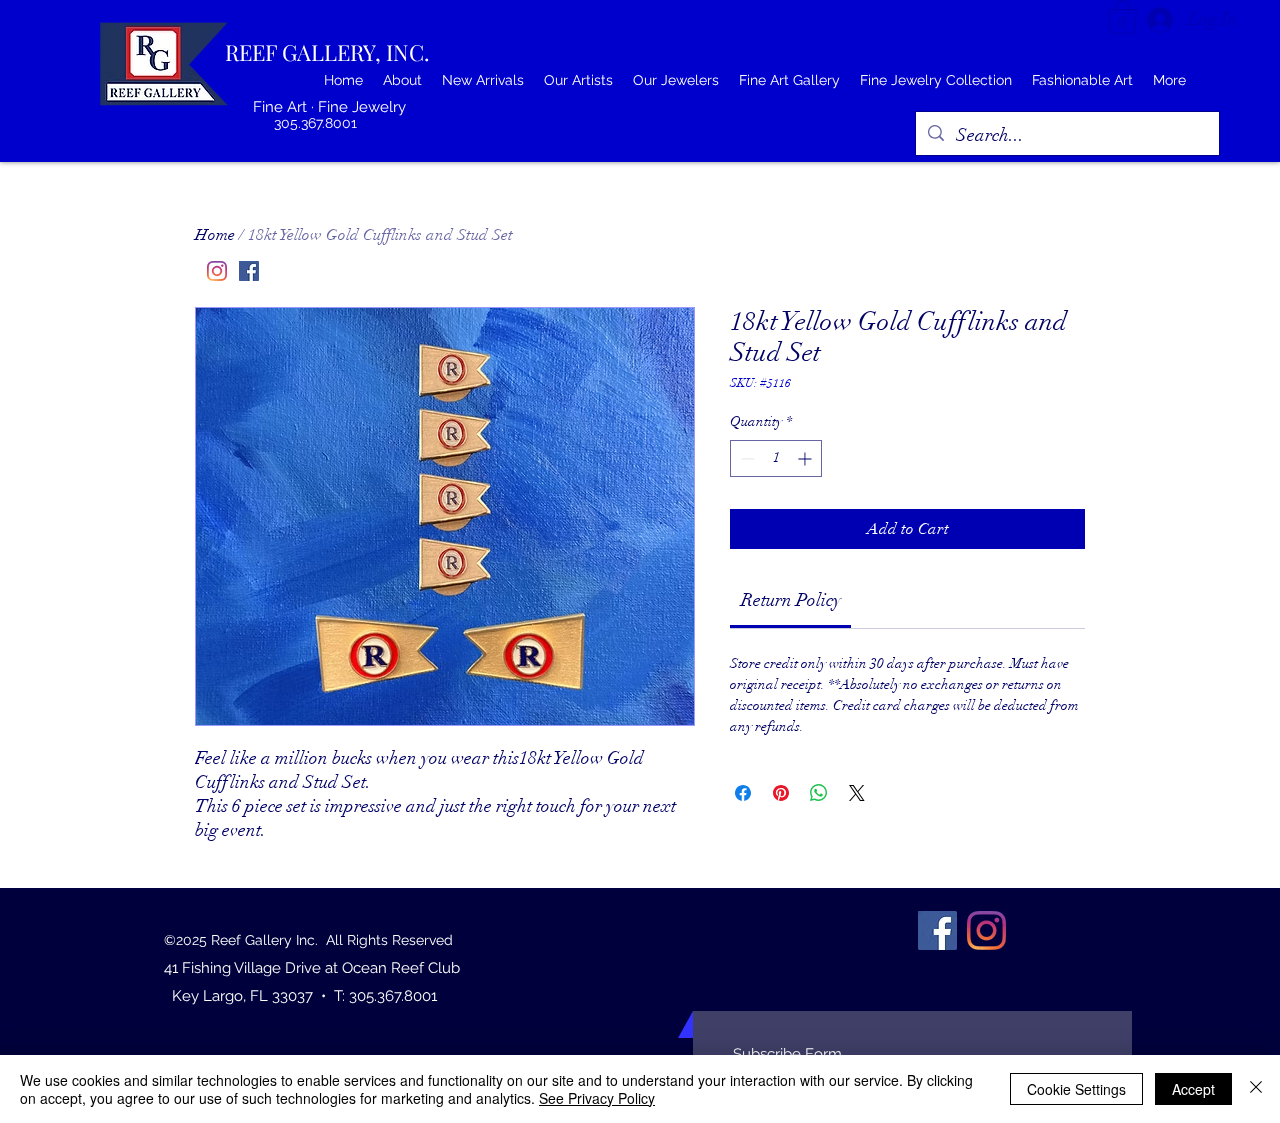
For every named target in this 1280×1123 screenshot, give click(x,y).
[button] (1122, 17)
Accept (1193, 1089)
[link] (791, 600)
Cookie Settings (1076, 1089)
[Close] (1256, 1089)
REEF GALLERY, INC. (327, 52)
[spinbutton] (776, 458)
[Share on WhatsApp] (819, 793)
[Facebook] (249, 271)
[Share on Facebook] (743, 793)
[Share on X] (857, 793)
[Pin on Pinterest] (781, 793)
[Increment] (806, 458)
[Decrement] (745, 458)
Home (215, 235)
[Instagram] (217, 271)
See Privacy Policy (597, 1098)
